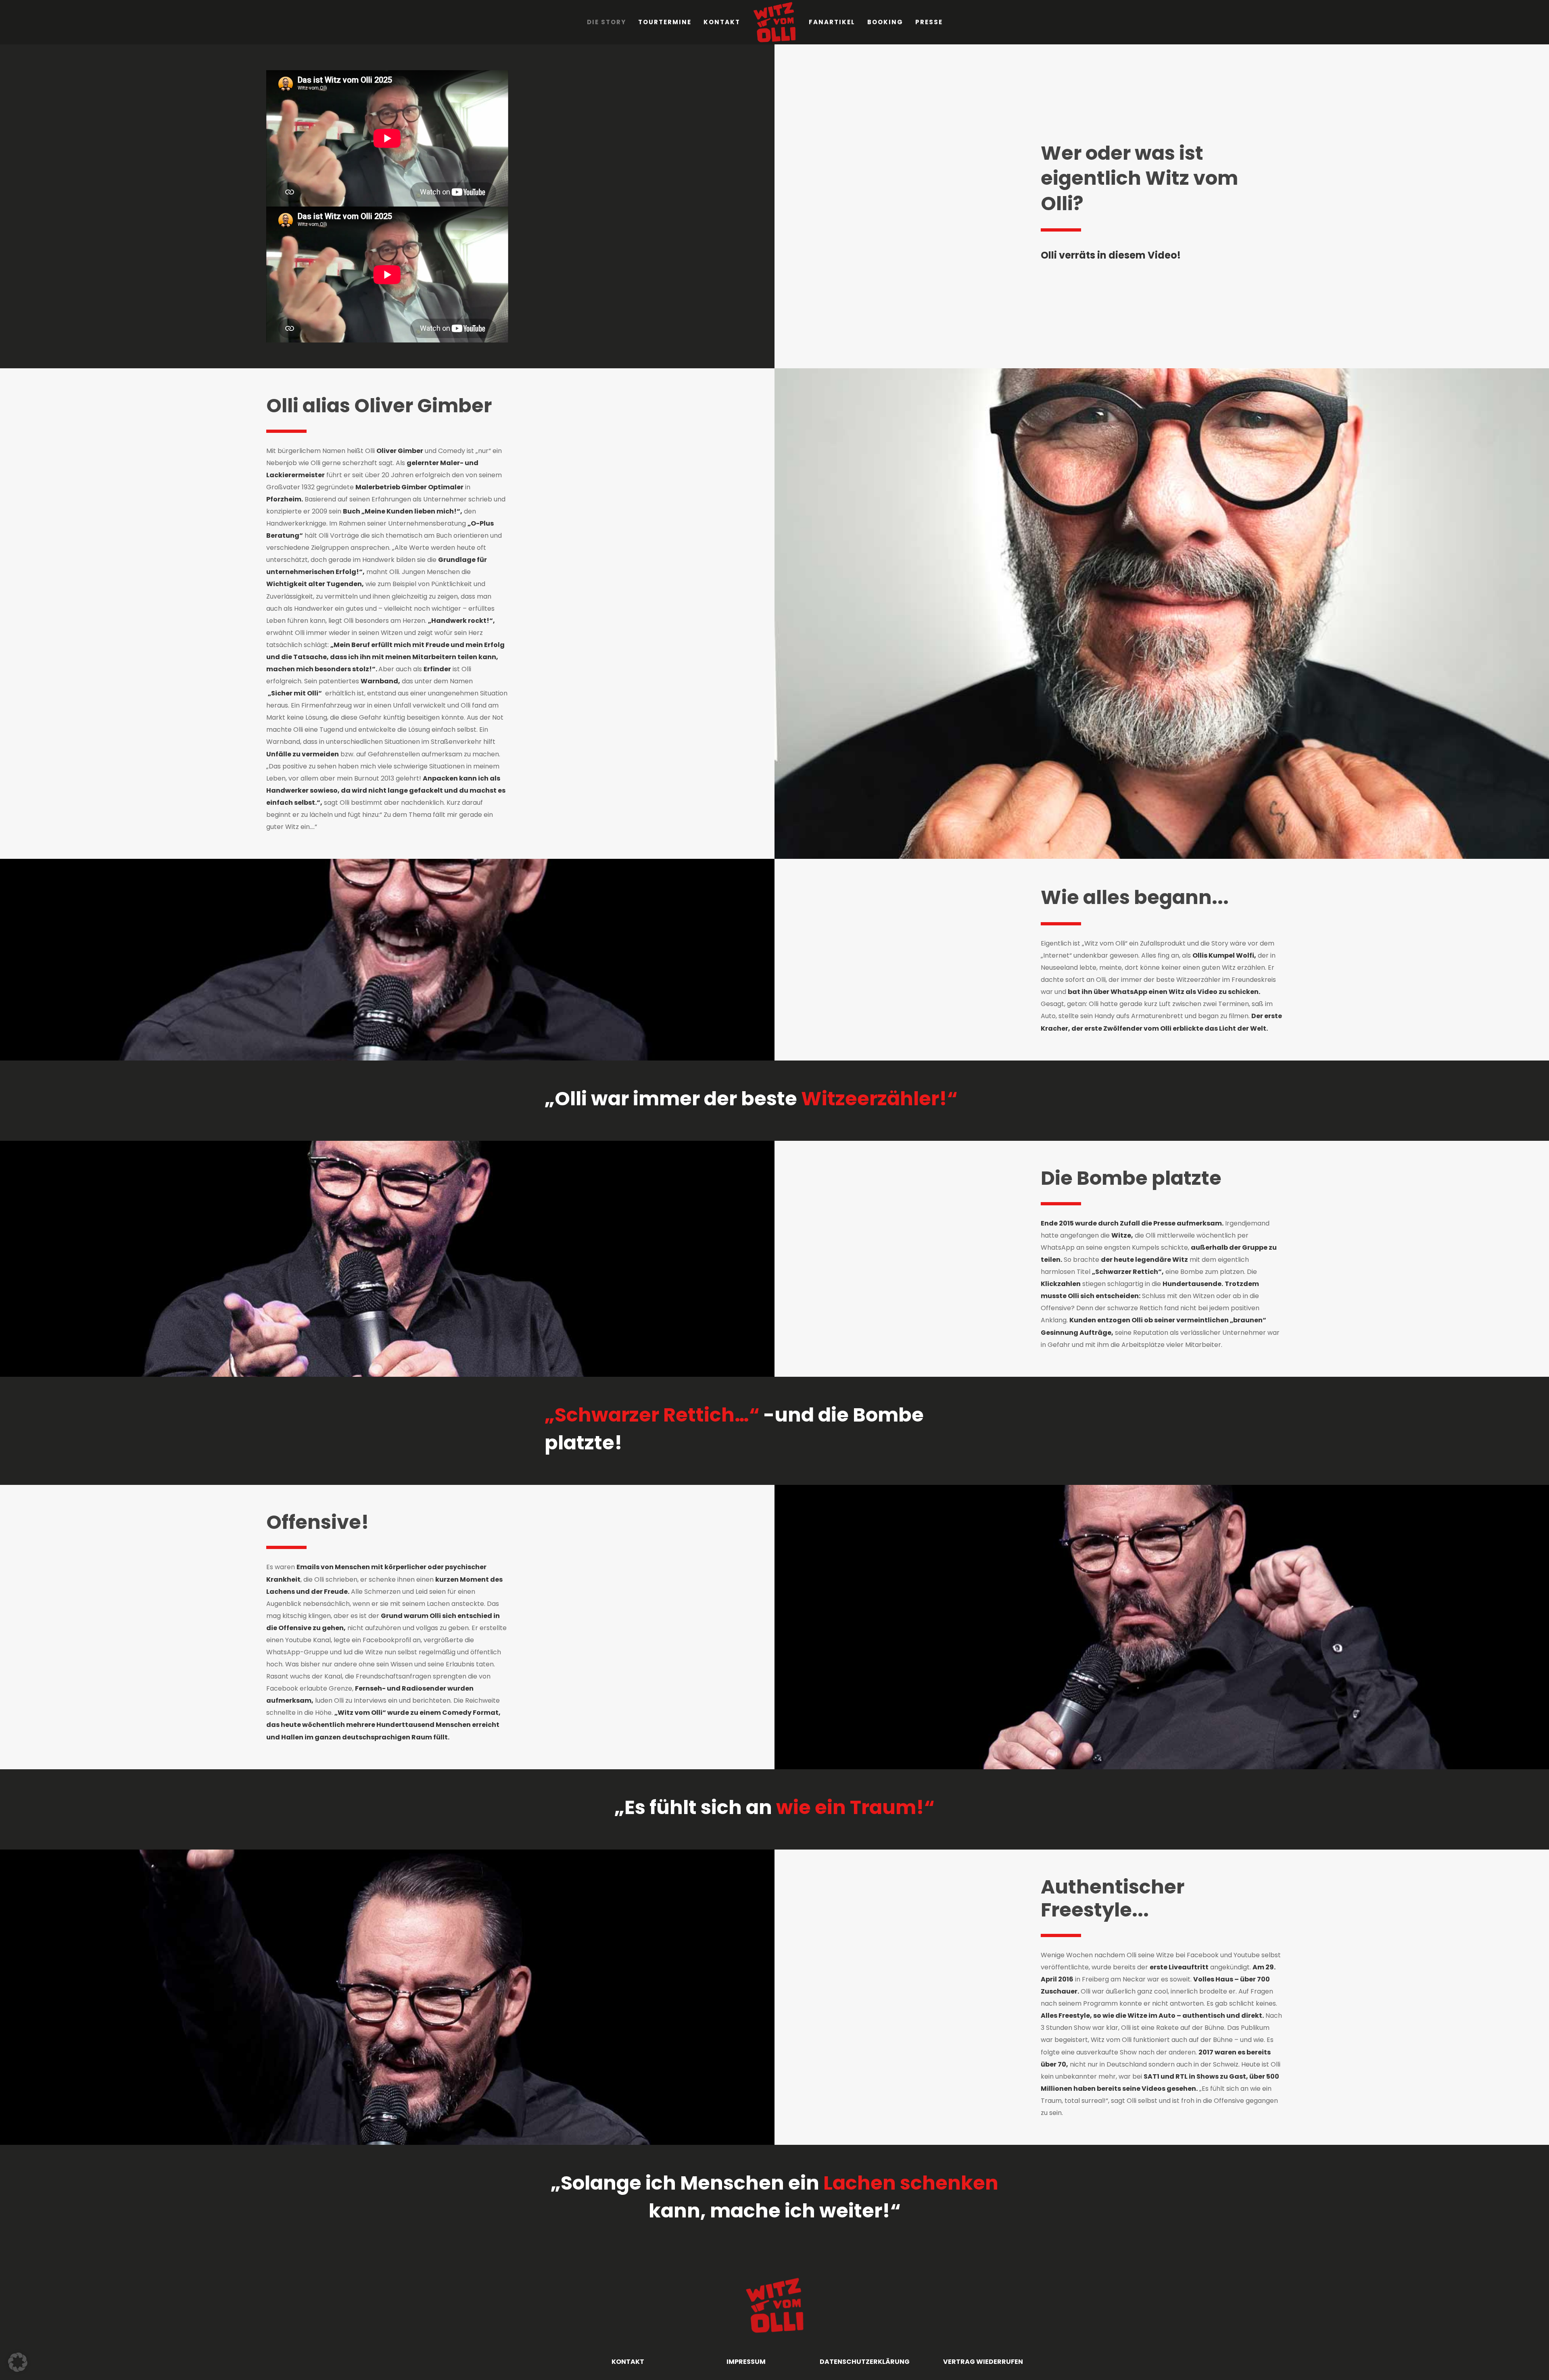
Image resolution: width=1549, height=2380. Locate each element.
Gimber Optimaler (432, 487)
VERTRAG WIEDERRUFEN (983, 2362)
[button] (18, 2362)
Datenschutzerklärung (865, 2362)
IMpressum (746, 2362)
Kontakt (628, 2362)
